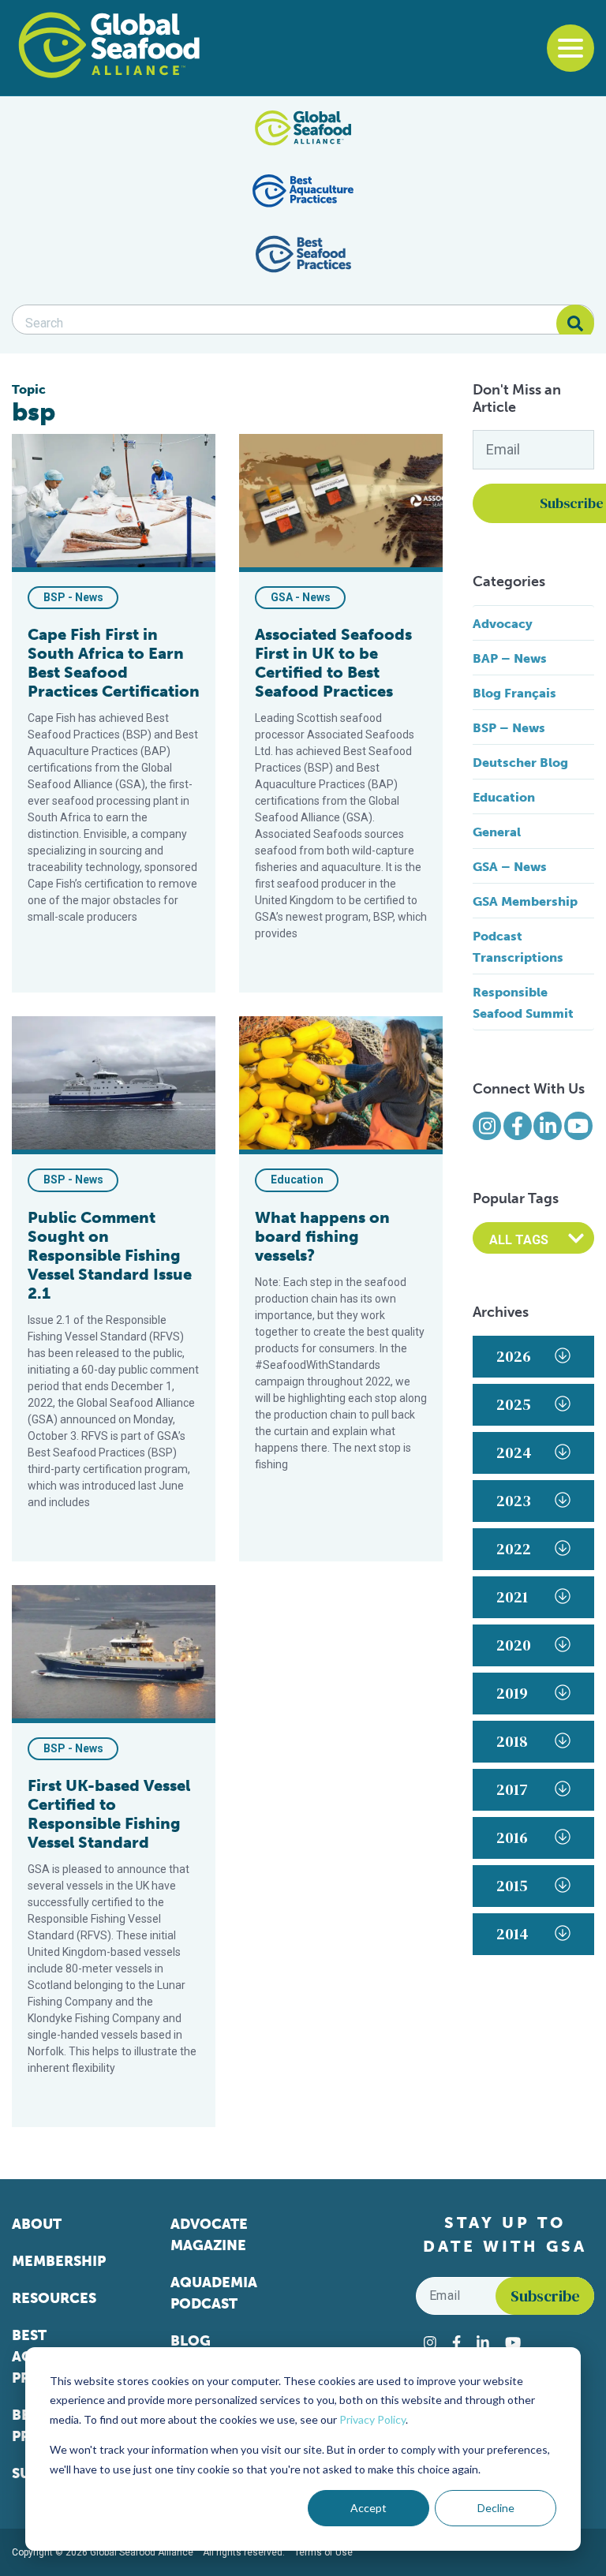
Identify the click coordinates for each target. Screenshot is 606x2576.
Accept (368, 2508)
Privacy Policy (372, 2419)
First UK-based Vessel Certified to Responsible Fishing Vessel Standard (109, 1814)
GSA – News (510, 867)
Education (297, 1180)
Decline (496, 2508)
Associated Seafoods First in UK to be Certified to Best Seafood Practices (333, 663)
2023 (514, 1501)
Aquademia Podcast (214, 2293)
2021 (512, 1597)
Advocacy (503, 624)
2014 (512, 1934)
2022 (514, 1549)
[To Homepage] (109, 45)
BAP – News (510, 658)
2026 (514, 1356)
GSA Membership (525, 901)
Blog (191, 2341)
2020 (514, 1645)
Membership (59, 2261)
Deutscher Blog (520, 763)
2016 (512, 1838)
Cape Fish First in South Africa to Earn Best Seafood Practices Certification (114, 663)
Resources (54, 2298)
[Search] (575, 323)
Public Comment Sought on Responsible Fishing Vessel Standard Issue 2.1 (110, 1255)
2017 (512, 1789)
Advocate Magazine (209, 2235)
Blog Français (514, 693)
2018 (512, 1741)
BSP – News (509, 728)
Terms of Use (324, 2552)
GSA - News (301, 597)
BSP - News (73, 597)
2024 (514, 1453)
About (37, 2224)
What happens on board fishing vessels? (322, 1236)
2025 (514, 1404)
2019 (512, 1693)
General (497, 832)
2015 (512, 1886)
